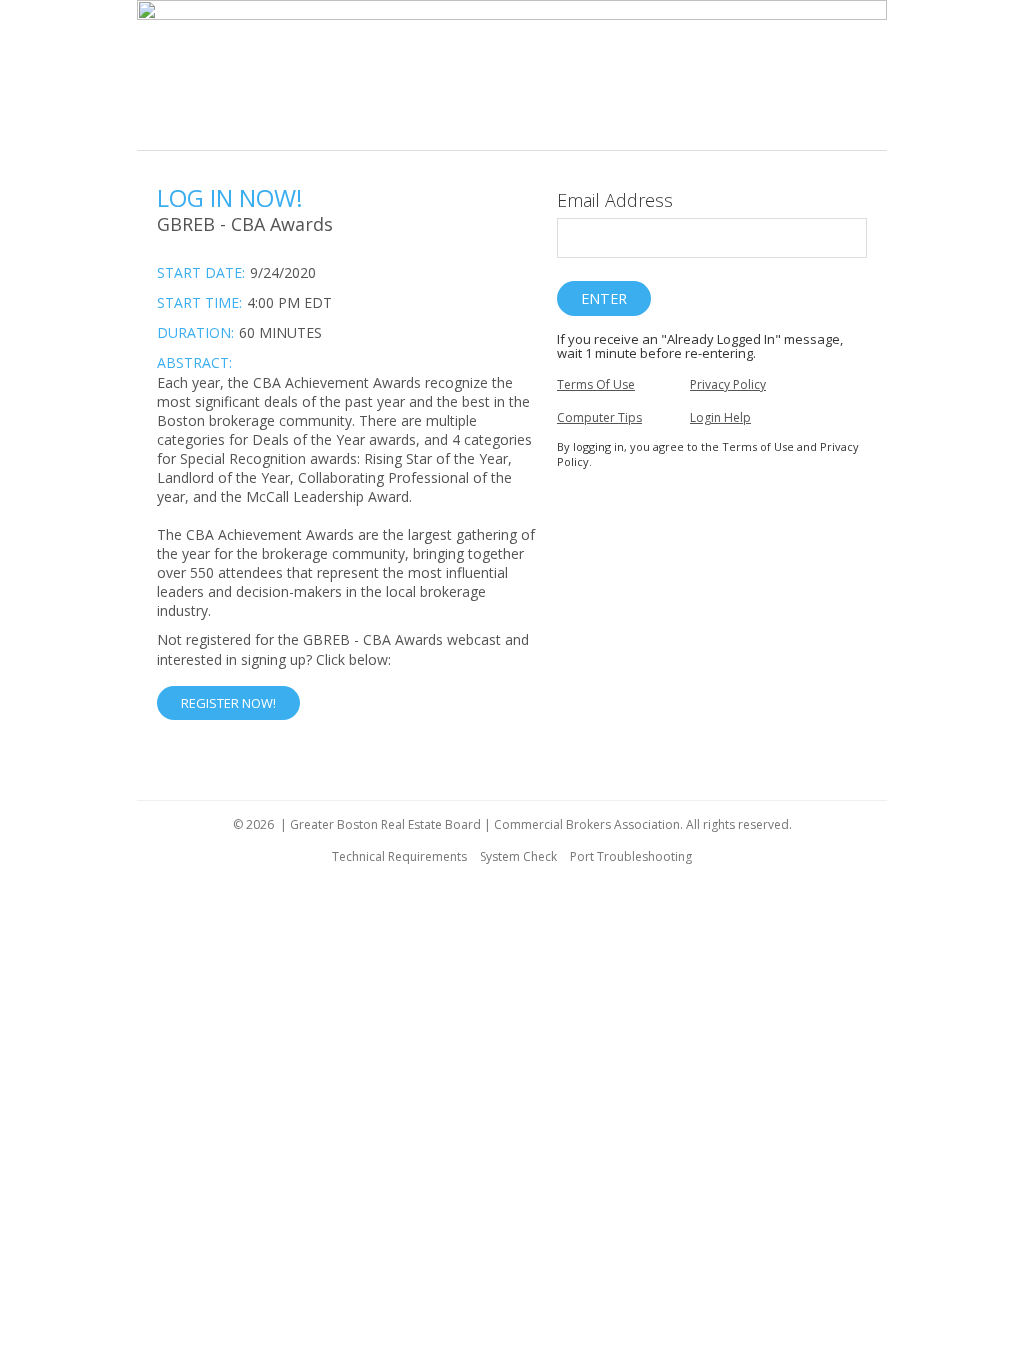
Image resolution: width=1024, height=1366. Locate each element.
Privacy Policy (728, 384)
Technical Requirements (399, 856)
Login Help (720, 417)
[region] (512, 75)
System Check (518, 856)
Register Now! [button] (228, 703)
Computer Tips (599, 417)
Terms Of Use (596, 384)
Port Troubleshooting (631, 856)
